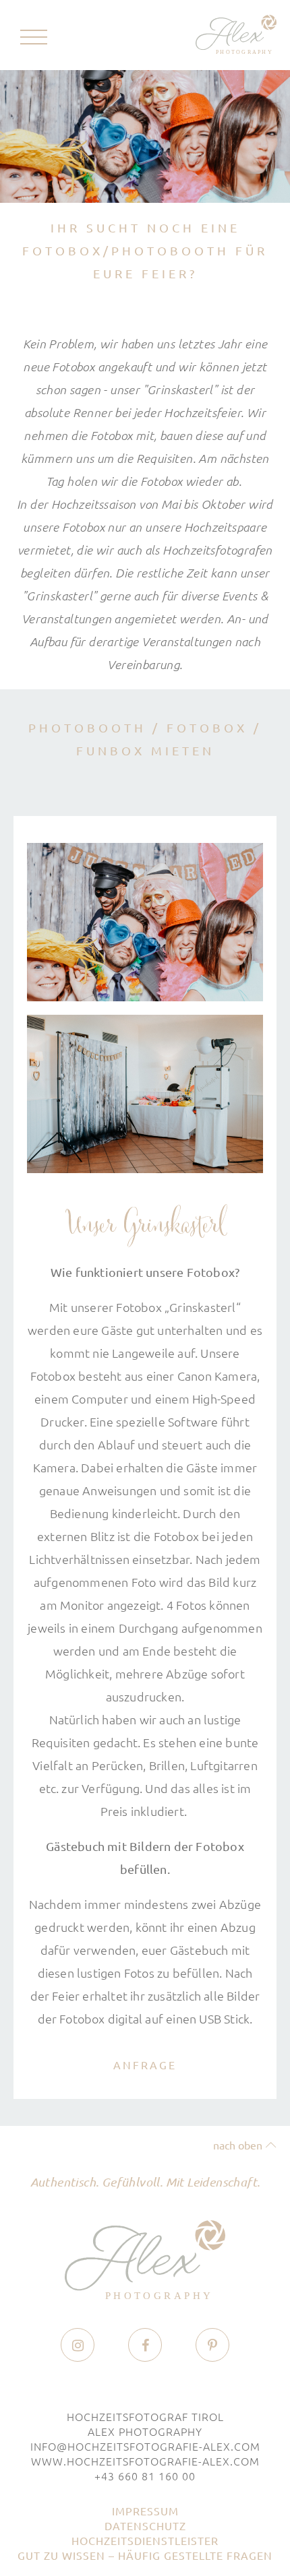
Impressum (145, 2511)
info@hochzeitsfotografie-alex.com (145, 2446)
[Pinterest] (212, 2346)
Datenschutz (145, 2525)
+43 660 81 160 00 (145, 2476)
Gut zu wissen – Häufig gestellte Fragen (145, 2555)
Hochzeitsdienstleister (145, 2540)
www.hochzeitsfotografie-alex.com (145, 2461)
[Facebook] (145, 2346)
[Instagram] (78, 2346)
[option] (145, 136)
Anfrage (145, 2065)
